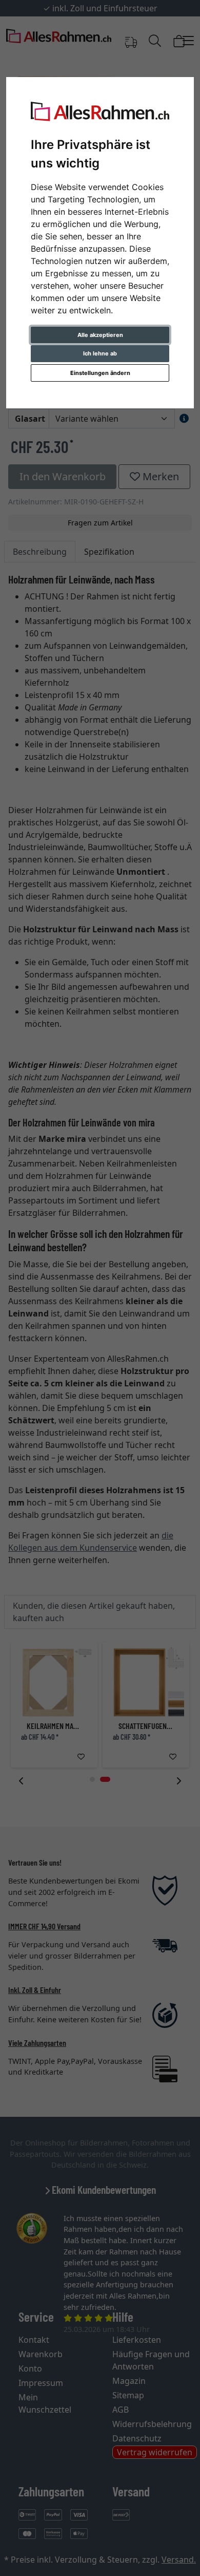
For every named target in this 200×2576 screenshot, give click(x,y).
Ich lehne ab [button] (100, 353)
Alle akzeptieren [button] (100, 335)
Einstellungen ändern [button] (100, 373)
